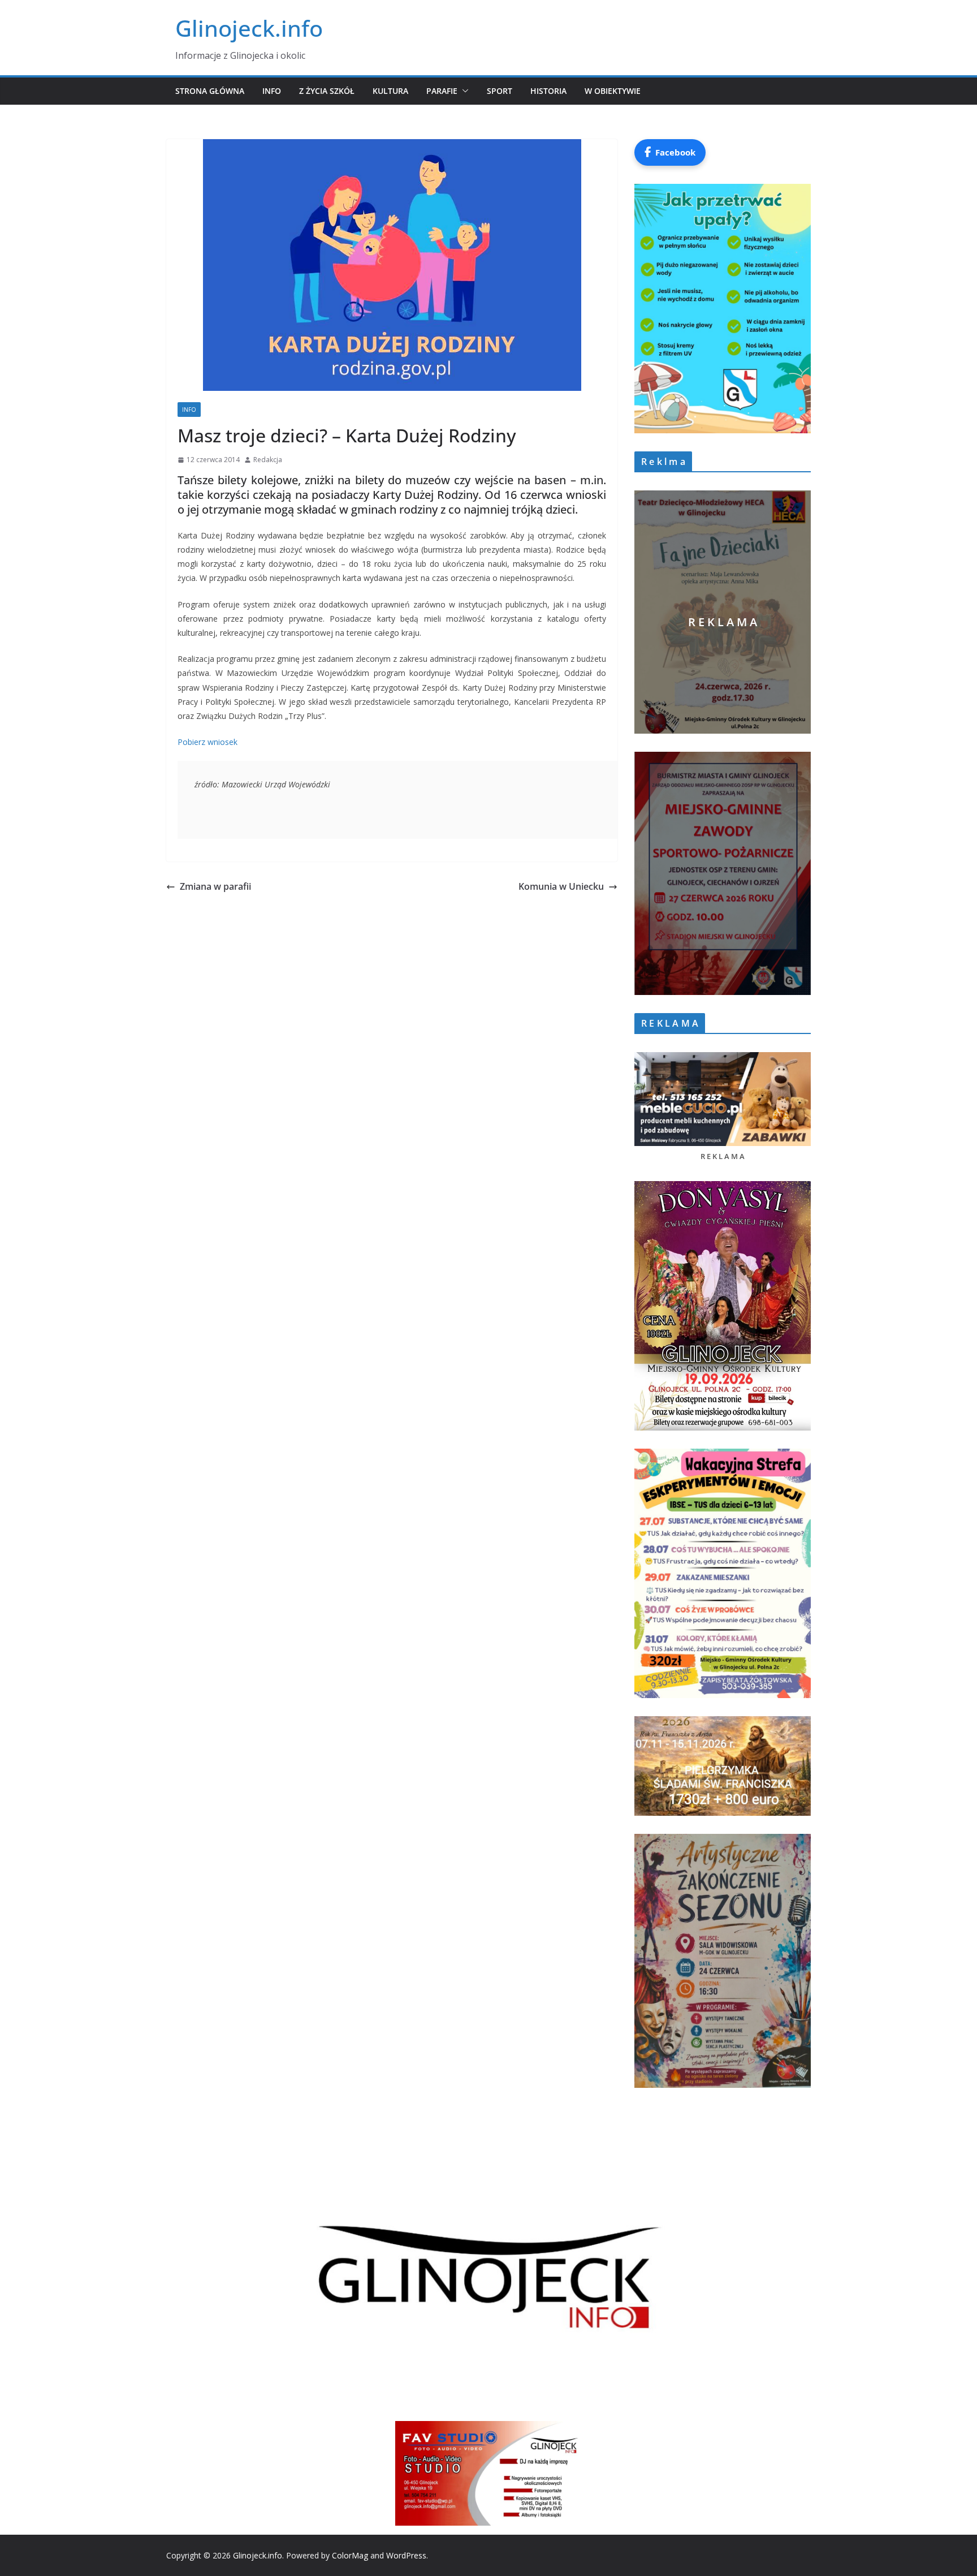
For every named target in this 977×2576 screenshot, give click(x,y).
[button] (463, 91)
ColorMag (350, 2555)
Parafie (442, 91)
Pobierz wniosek (207, 742)
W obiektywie (613, 91)
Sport (500, 91)
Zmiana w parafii (215, 886)
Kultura (390, 91)
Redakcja (268, 460)
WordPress (406, 2555)
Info (272, 91)
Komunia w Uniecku (561, 886)
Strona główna (210, 91)
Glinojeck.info (249, 28)
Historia (548, 91)
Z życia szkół (327, 91)
